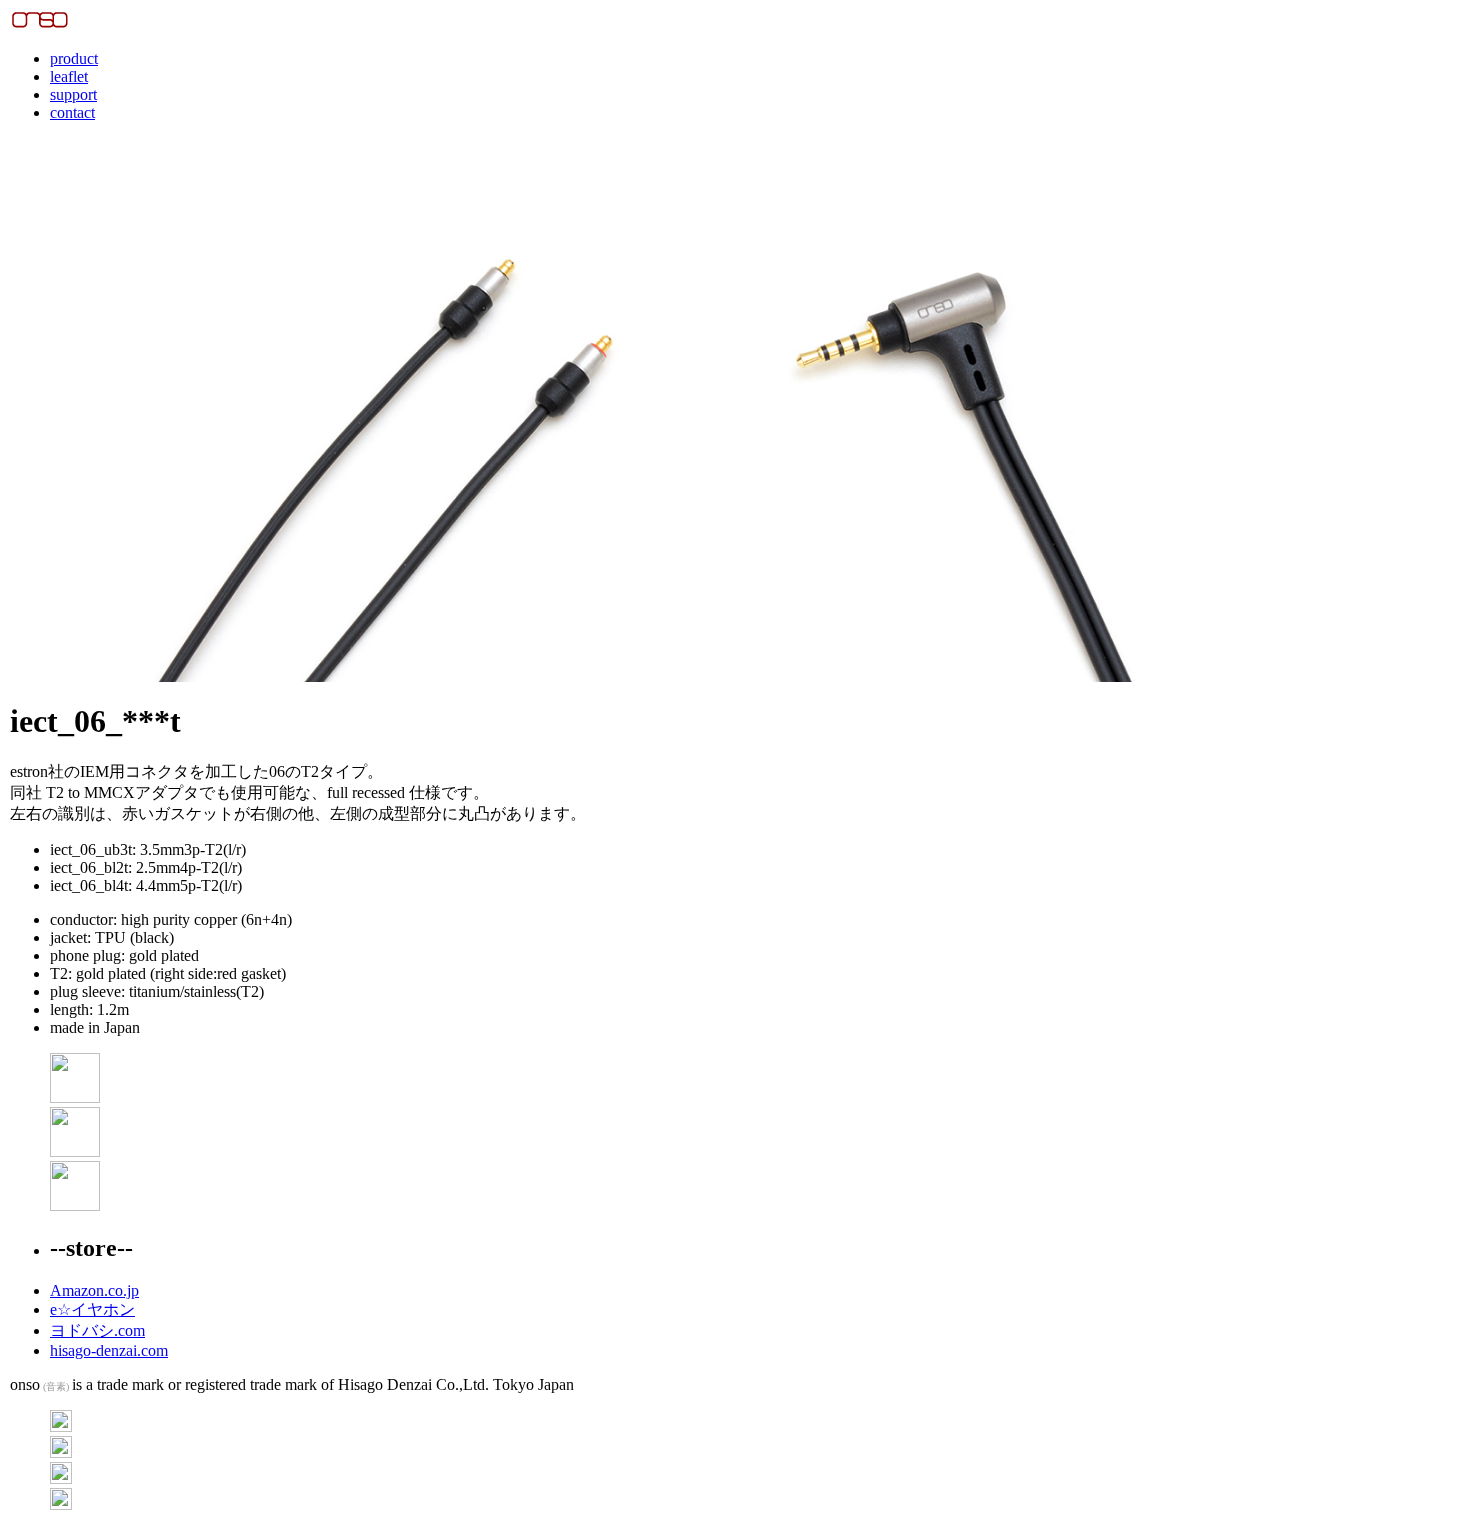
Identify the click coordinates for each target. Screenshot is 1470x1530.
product (74, 58)
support (73, 94)
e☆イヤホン (92, 1309)
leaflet (69, 76)
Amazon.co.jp (94, 1290)
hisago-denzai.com (109, 1350)
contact (72, 112)
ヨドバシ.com (97, 1330)
